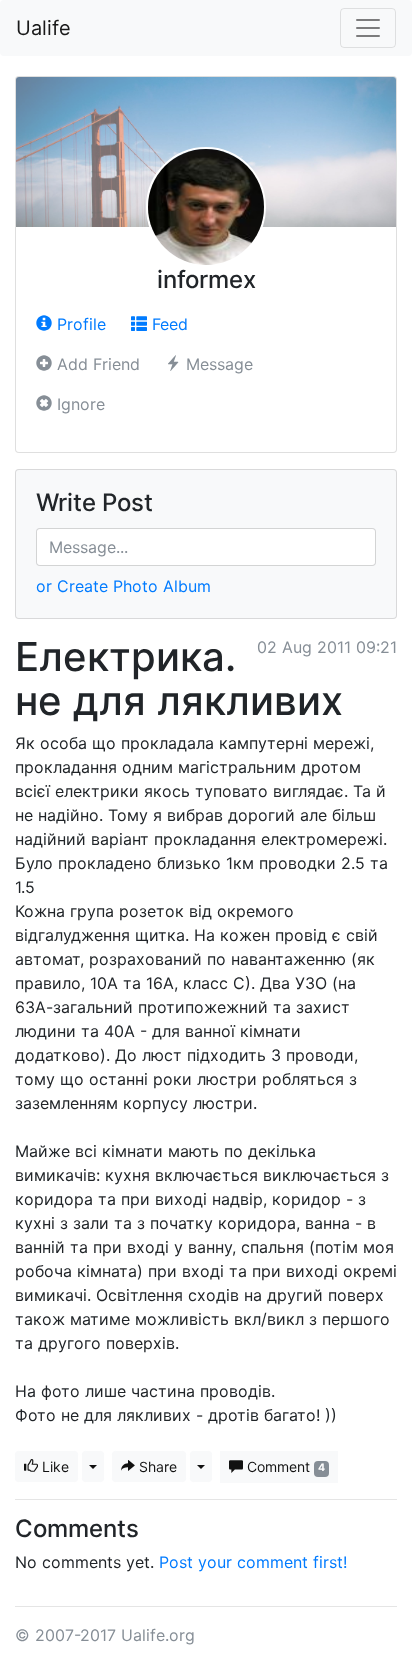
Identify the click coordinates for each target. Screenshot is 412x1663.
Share (156, 1466)
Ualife (43, 28)
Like (53, 1466)
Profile (79, 324)
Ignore (78, 404)
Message (217, 364)
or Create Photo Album (123, 586)
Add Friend (96, 364)
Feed (167, 324)
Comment (284, 1466)
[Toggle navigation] (368, 28)
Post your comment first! (253, 1562)
